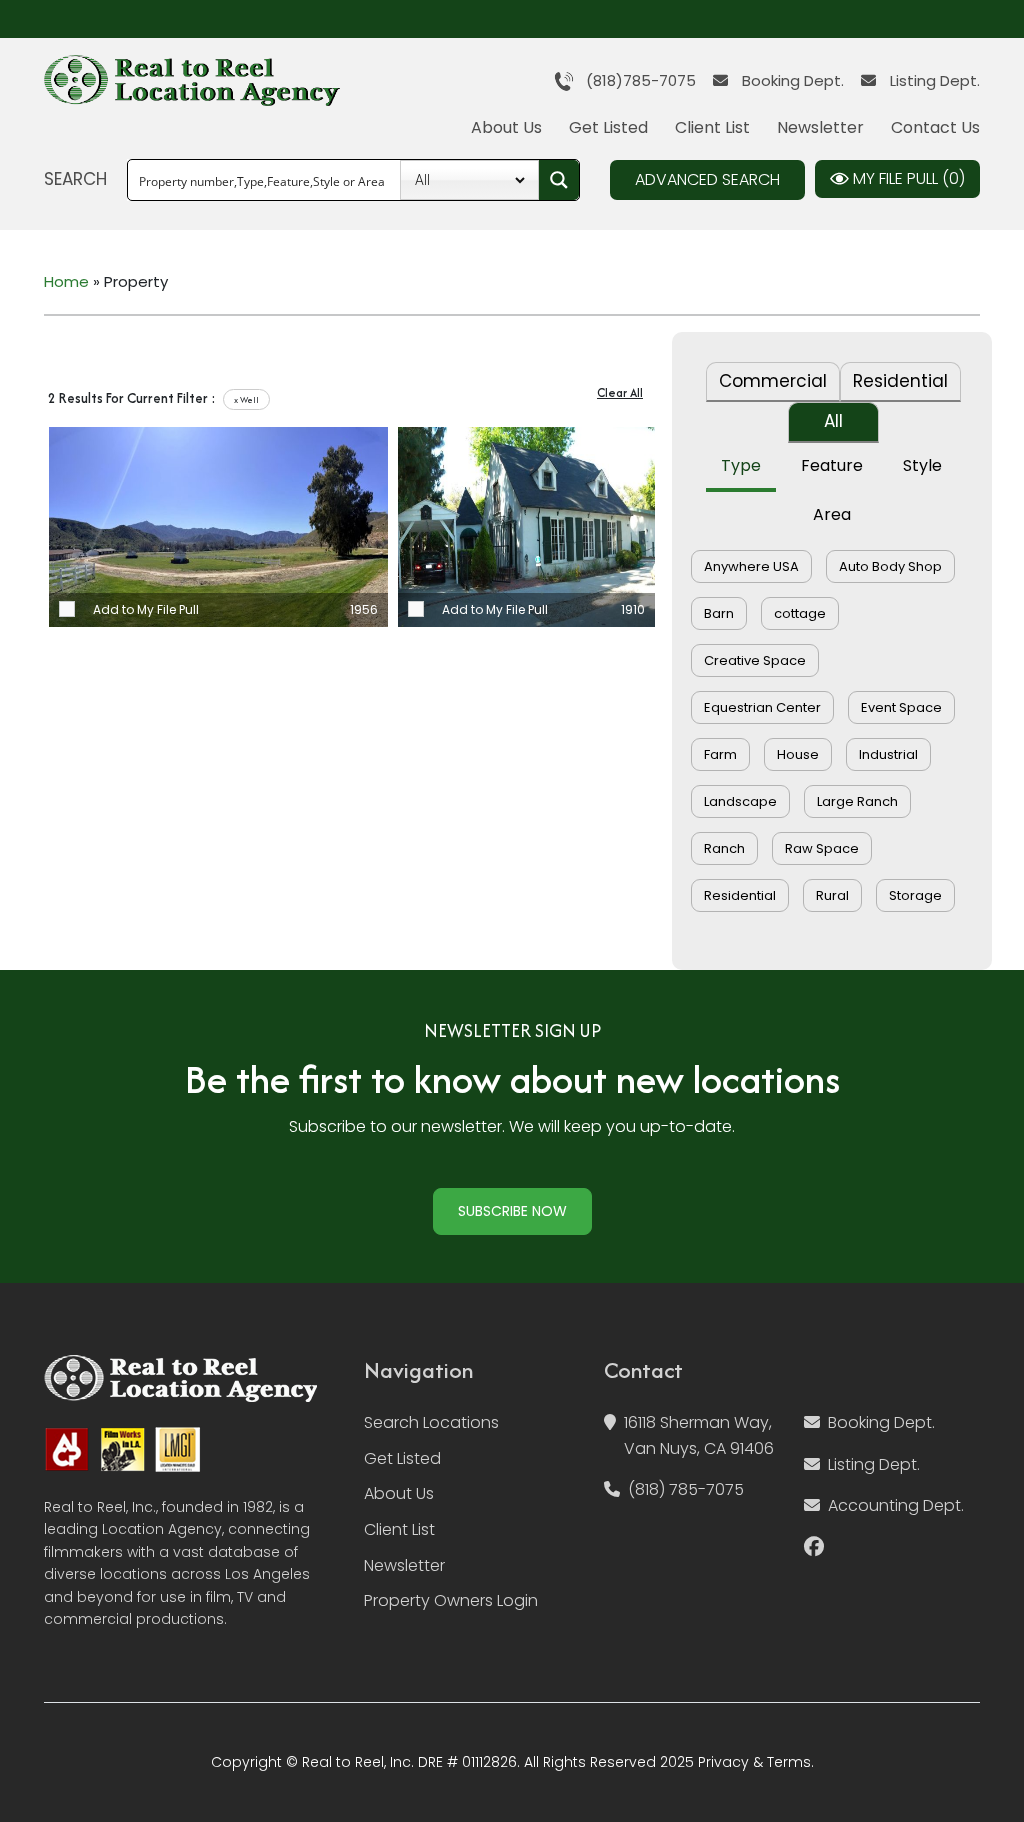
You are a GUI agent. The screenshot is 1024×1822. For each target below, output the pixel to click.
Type (741, 465)
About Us (506, 127)
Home (66, 281)
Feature (832, 465)
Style (922, 465)
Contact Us (935, 127)
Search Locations (431, 1422)
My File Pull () (907, 178)
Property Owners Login (451, 1600)
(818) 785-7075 (686, 1489)
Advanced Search (707, 179)
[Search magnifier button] (559, 180)
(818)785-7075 (635, 80)
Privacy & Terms (754, 1762)
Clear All (620, 392)
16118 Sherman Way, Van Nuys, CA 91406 (699, 1435)
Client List (712, 127)
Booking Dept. (791, 80)
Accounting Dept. (896, 1505)
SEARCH (75, 179)
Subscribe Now (512, 1211)
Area (832, 514)
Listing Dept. (933, 80)
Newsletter (820, 127)
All (833, 421)
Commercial (773, 381)
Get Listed (608, 127)
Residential (900, 381)
